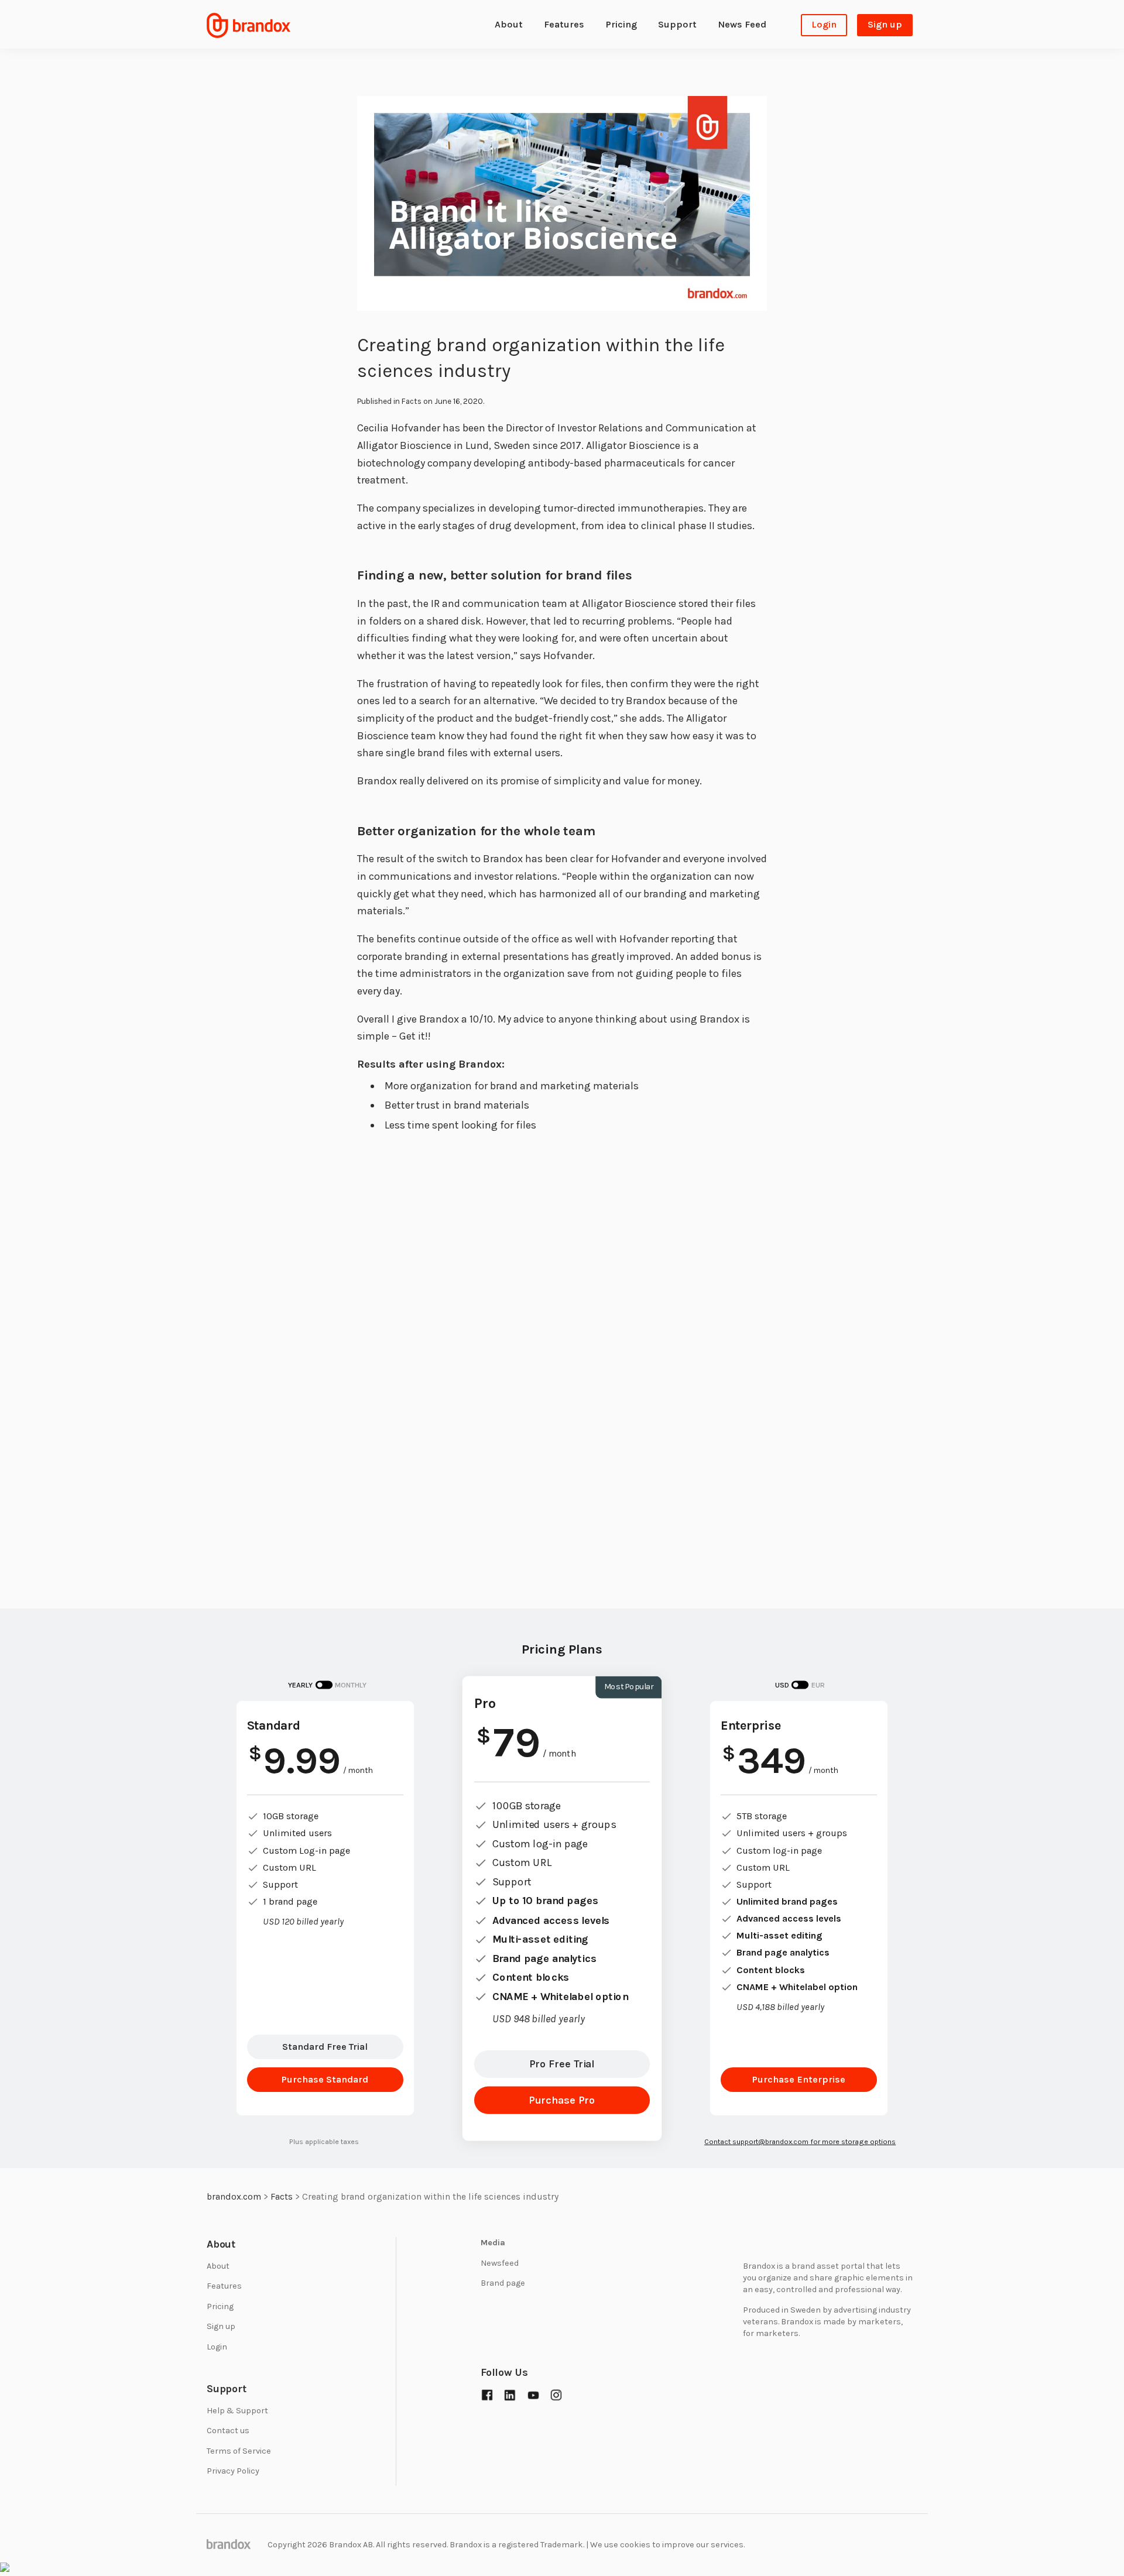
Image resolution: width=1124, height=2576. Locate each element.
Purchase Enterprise (799, 2079)
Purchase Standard (325, 2079)
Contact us (228, 2431)
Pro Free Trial (562, 2064)
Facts (412, 401)
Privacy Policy (233, 2471)
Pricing (621, 24)
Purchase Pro (562, 2100)
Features (564, 24)
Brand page (503, 2283)
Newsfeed (500, 2263)
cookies (635, 2545)
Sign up (885, 24)
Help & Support (237, 2411)
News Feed (742, 24)
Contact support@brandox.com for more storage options (800, 2141)
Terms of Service (239, 2451)
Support (677, 24)
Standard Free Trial (325, 2047)
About (509, 24)
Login (824, 24)
